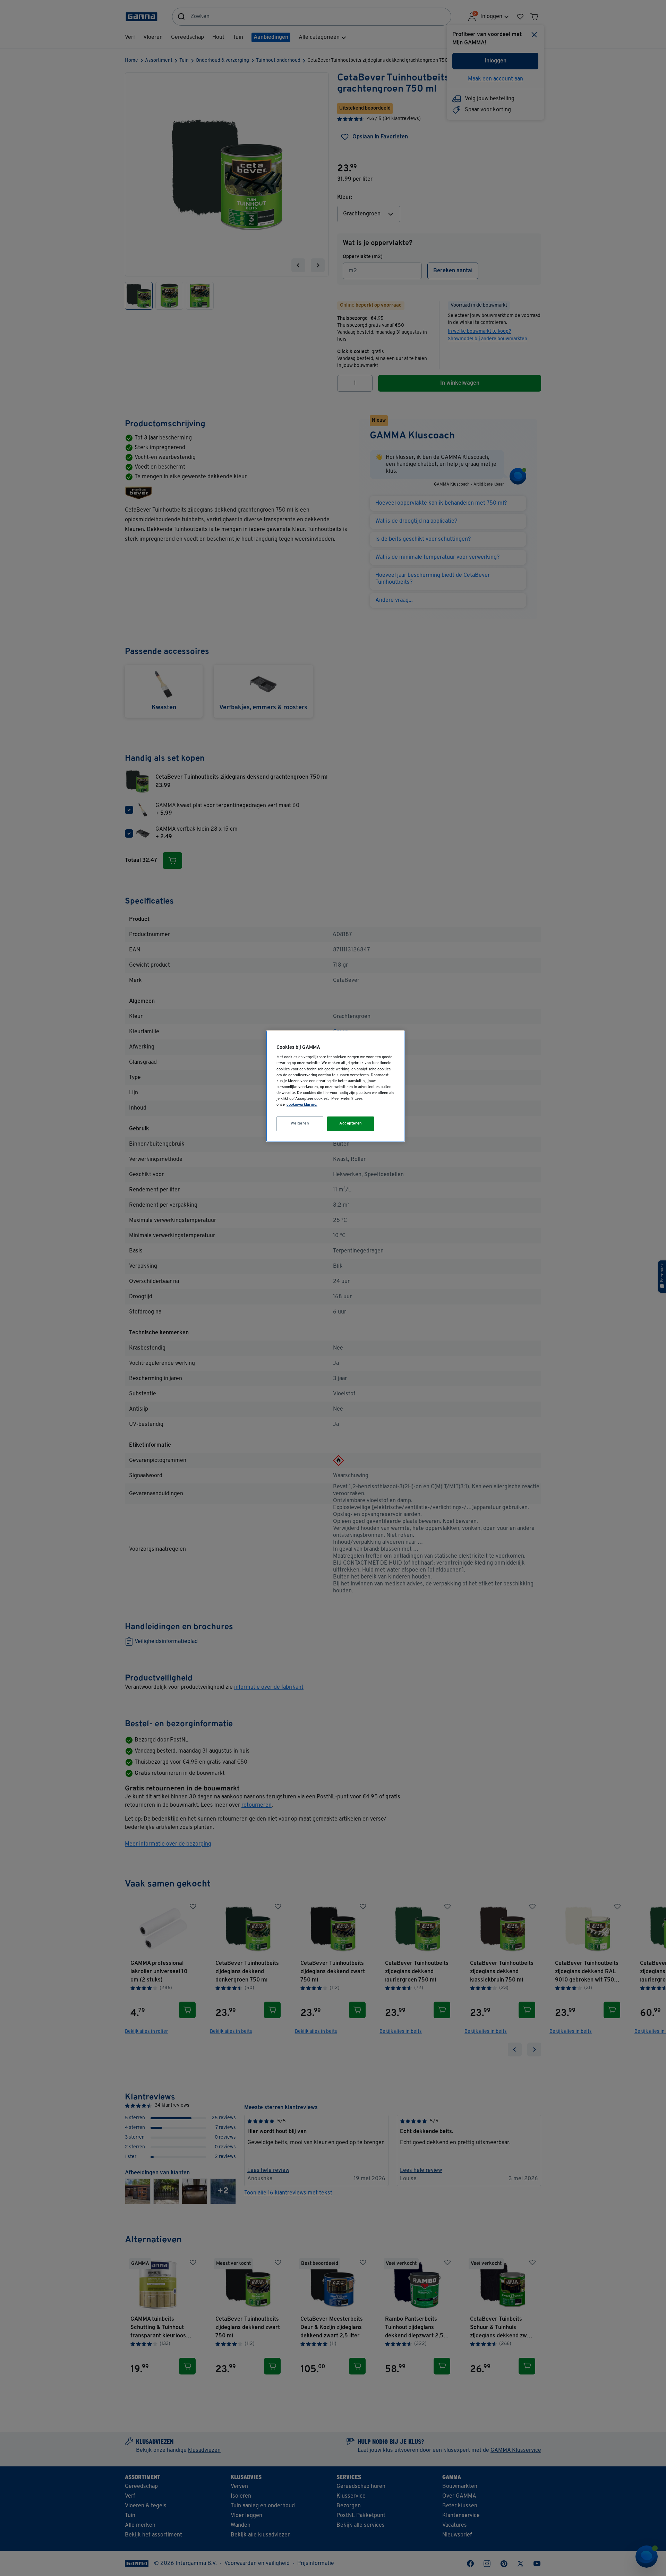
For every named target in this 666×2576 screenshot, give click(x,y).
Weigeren (300, 1123)
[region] (335, 1086)
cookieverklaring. (302, 1105)
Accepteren (351, 1123)
